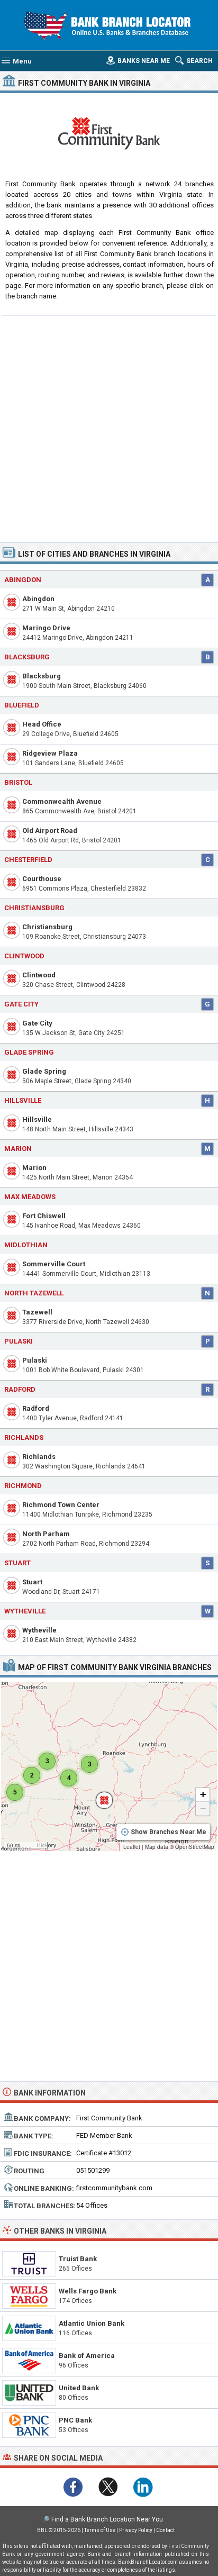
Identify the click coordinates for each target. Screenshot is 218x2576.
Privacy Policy (136, 2530)
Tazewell (37, 1312)
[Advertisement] (109, 428)
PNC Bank (75, 2420)
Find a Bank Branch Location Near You (107, 2519)
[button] (99, 1795)
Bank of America (87, 2356)
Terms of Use (100, 2530)
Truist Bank (78, 2259)
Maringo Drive (46, 628)
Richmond (23, 1486)
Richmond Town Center (61, 1505)
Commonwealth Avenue (62, 801)
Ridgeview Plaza (50, 753)
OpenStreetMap (195, 1847)
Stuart (32, 1582)
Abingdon (23, 580)
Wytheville (39, 1630)
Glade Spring (44, 1071)
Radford (36, 1408)
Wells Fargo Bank (88, 2291)
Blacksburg (42, 676)
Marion (34, 1168)
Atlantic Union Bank (92, 2323)
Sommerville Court (54, 1264)
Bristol (18, 782)
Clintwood (39, 975)
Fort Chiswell (44, 1216)
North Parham (46, 1534)
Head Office (42, 724)
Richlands (39, 1457)
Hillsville (37, 1119)
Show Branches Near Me (169, 1832)
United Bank (79, 2388)
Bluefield (22, 705)
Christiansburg (47, 927)
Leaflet (132, 1847)
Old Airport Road (50, 831)
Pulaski (35, 1360)
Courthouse (42, 879)
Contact (165, 2530)
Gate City (37, 1023)
